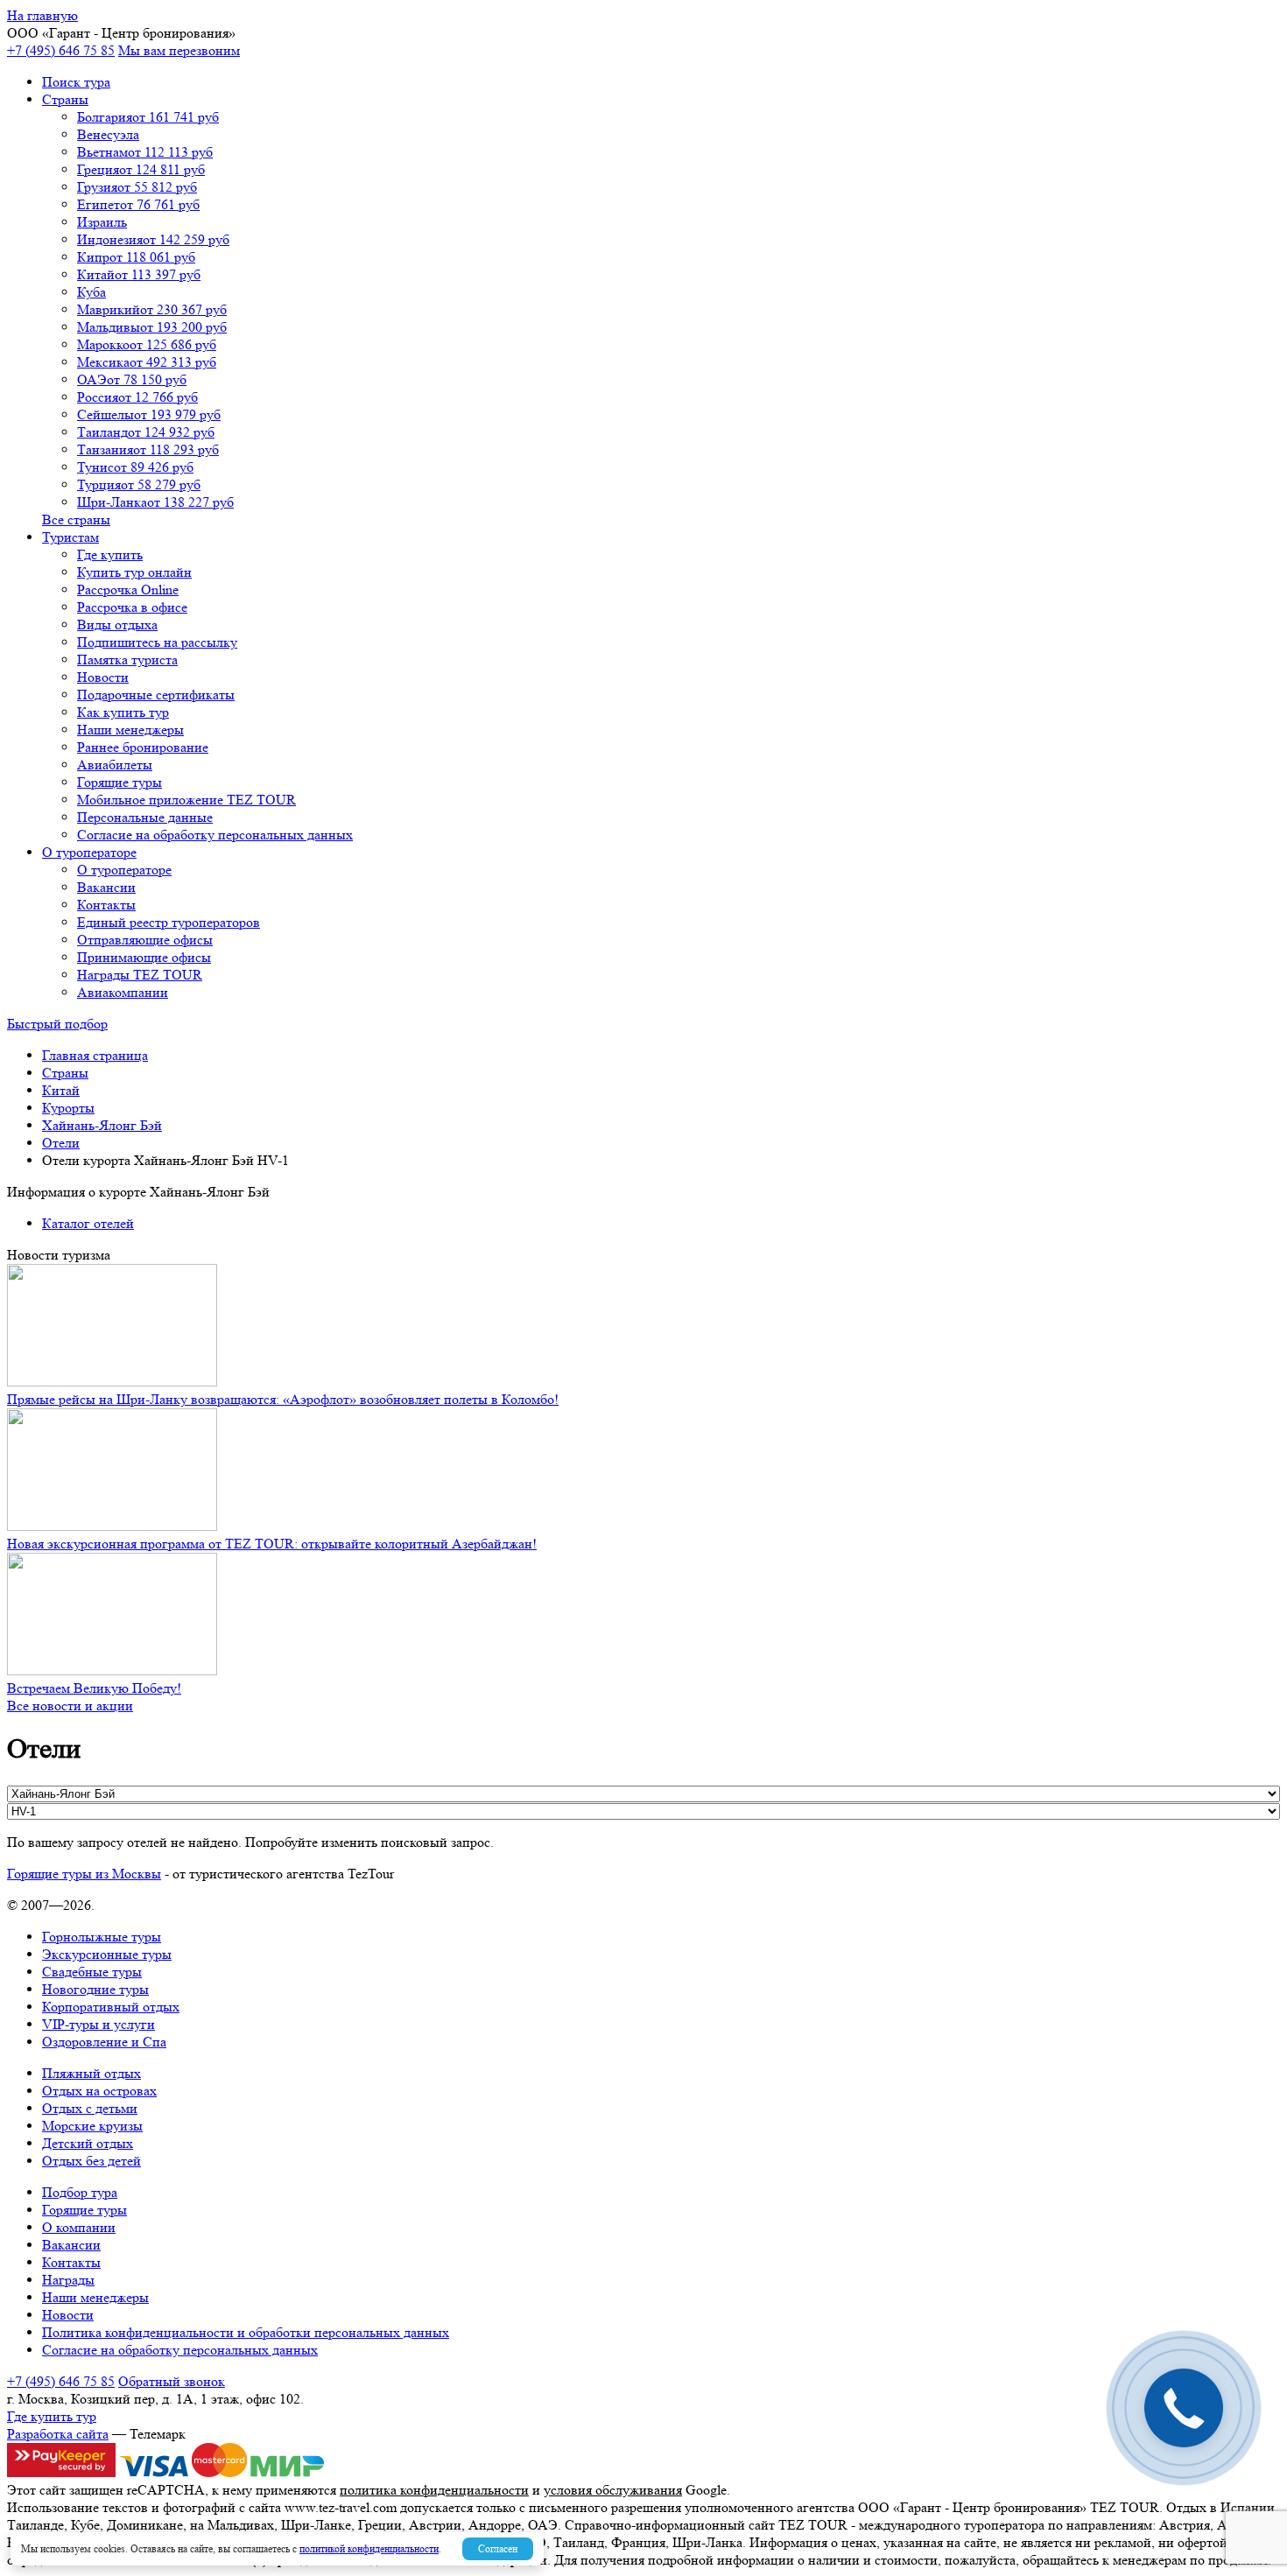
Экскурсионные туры (107, 1954)
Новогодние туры (95, 1989)
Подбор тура (80, 2192)
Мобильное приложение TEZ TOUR (186, 800)
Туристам (70, 537)
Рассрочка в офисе (132, 607)
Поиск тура (76, 82)
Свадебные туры (92, 1972)
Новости (103, 677)
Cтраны (65, 99)
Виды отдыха (117, 625)
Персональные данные (145, 817)
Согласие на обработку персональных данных (215, 835)
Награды (68, 2280)
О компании (79, 2227)
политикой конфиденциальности (369, 2548)
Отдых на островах (99, 2091)
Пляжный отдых (91, 2073)
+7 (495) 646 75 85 (61, 50)
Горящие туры (120, 782)
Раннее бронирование (143, 747)
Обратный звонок (172, 2381)
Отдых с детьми (90, 2108)
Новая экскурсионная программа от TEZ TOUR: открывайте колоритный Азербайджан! (272, 1544)
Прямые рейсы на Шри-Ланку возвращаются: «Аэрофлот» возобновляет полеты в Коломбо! (283, 1399)
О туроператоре (89, 852)
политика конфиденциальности (434, 2490)
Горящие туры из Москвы (84, 1874)
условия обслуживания (613, 2490)
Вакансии (106, 887)
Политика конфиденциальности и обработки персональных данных (246, 2332)
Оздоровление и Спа (104, 2042)
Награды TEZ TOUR (140, 975)
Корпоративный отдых (111, 2007)
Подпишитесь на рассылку (157, 642)
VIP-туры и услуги (98, 2024)
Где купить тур (52, 2416)
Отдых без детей (91, 2161)
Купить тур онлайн (134, 572)
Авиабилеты (115, 765)
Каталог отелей (88, 1223)
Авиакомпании (123, 992)
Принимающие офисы (144, 957)
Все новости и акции (70, 1706)
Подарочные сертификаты (156, 695)
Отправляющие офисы (145, 940)
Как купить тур (123, 712)
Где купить (110, 555)
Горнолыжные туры (102, 1937)
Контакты (106, 905)
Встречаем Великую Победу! (94, 1688)
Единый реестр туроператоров (169, 922)
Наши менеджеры (130, 730)
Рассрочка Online (128, 590)
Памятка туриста (127, 660)
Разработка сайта (58, 2434)
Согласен (498, 2548)
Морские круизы (92, 2126)
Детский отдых (88, 2143)
